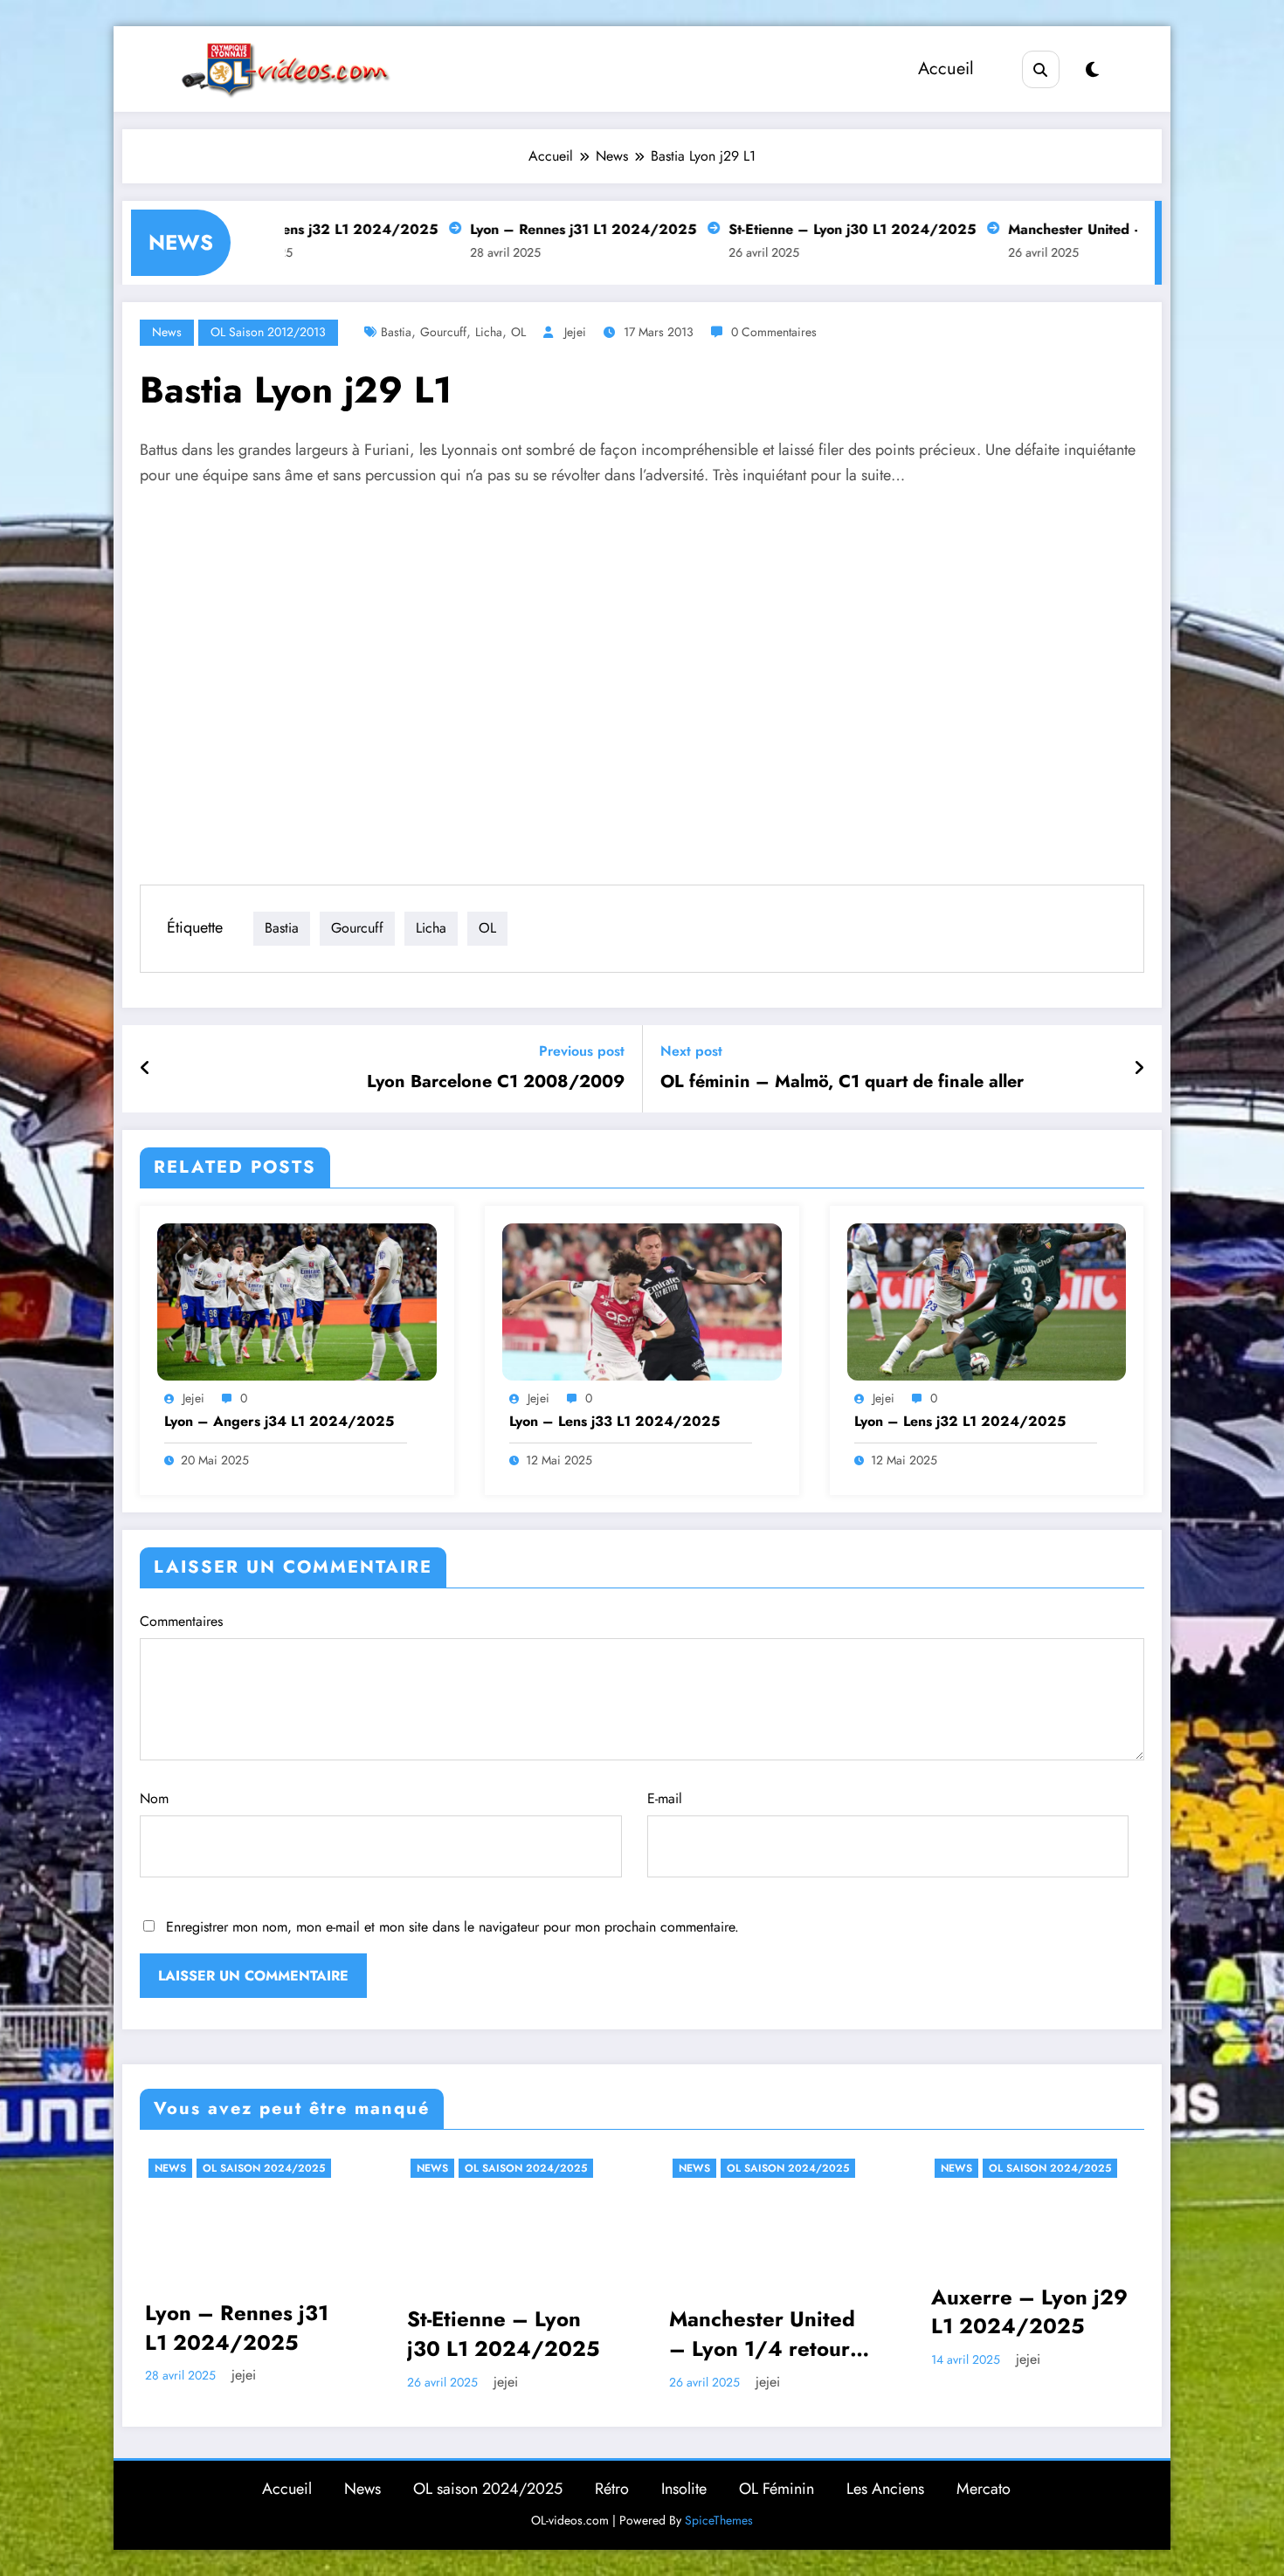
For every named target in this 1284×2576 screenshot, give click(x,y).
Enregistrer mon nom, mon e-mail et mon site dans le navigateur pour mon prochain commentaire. (452, 1927)
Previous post (582, 1051)
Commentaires (181, 1621)
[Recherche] (1041, 69)
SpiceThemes (719, 2520)
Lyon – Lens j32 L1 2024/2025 (960, 1422)
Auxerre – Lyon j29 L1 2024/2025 (1029, 2312)
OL (518, 332)
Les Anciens (885, 2489)
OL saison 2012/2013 (268, 332)
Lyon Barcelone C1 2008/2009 (496, 1082)
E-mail (665, 1798)
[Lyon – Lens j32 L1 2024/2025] (987, 1300)
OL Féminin (777, 2489)
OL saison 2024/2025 (264, 2168)
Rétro (612, 2489)
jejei (575, 332)
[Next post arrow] (1139, 1069)
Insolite (684, 2489)
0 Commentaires (774, 332)
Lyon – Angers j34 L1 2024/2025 (279, 1422)
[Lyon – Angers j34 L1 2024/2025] (297, 1300)
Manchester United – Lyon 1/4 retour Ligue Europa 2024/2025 (762, 2334)
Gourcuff (443, 332)
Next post (691, 1051)
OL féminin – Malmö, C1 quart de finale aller (842, 1082)
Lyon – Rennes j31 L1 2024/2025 (518, 229)
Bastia (396, 332)
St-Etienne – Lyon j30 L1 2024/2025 (787, 229)
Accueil (946, 69)
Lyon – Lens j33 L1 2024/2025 (614, 1422)
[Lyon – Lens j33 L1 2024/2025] (642, 1300)
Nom (154, 1798)
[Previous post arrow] (145, 1069)
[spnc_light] (1092, 70)
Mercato (984, 2489)
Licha (489, 332)
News (167, 332)
